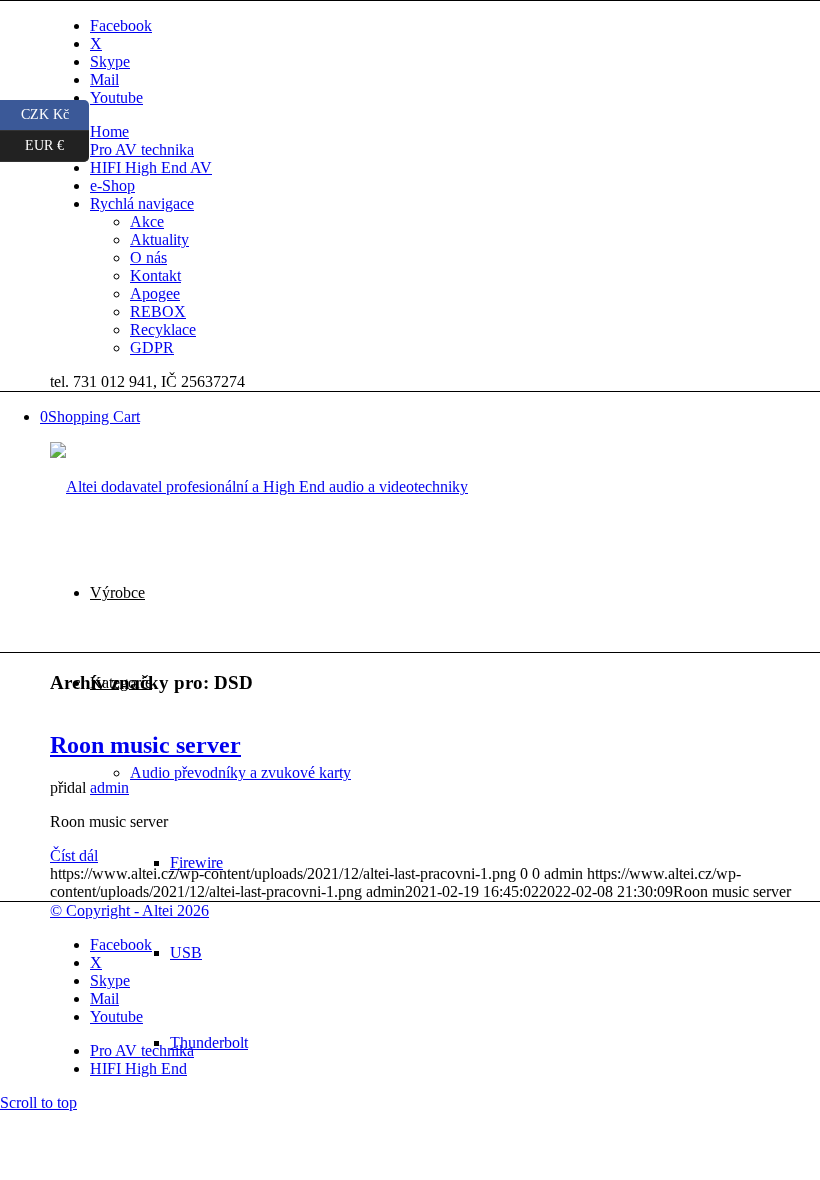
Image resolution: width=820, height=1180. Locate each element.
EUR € (57, 142)
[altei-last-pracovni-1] (259, 486)
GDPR (152, 347)
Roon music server (145, 745)
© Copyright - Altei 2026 (129, 910)
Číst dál (74, 855)
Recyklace (163, 329)
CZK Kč (55, 111)
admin (109, 787)
